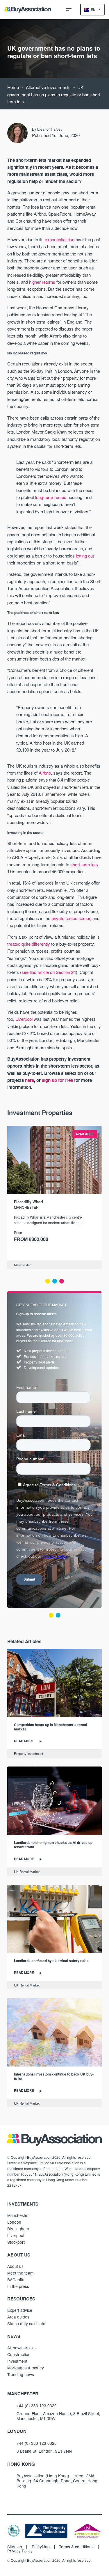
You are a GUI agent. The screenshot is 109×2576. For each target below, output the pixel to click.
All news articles (22, 2348)
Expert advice (20, 2310)
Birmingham (18, 2229)
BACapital (16, 2279)
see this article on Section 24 (49, 972)
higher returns (42, 282)
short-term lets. (85, 864)
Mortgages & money (26, 2368)
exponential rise (60, 239)
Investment (17, 2361)
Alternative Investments (48, 87)
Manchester (22, 1265)
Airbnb (45, 773)
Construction (19, 2354)
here (30, 1080)
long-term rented (51, 497)
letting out (85, 556)
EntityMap (41, 2547)
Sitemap (15, 2547)
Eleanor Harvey (50, 129)
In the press (18, 2286)
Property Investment (28, 1753)
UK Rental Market (27, 1872)
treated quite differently (29, 944)
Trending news (21, 2374)
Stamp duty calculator (27, 2323)
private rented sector (71, 918)
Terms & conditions (76, 2547)
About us (15, 2266)
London (14, 2222)
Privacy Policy (20, 2551)
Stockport (16, 2242)
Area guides (18, 2317)
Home (13, 87)
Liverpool (24, 1019)
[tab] (48, 1281)
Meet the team (20, 2273)
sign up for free (57, 1080)
